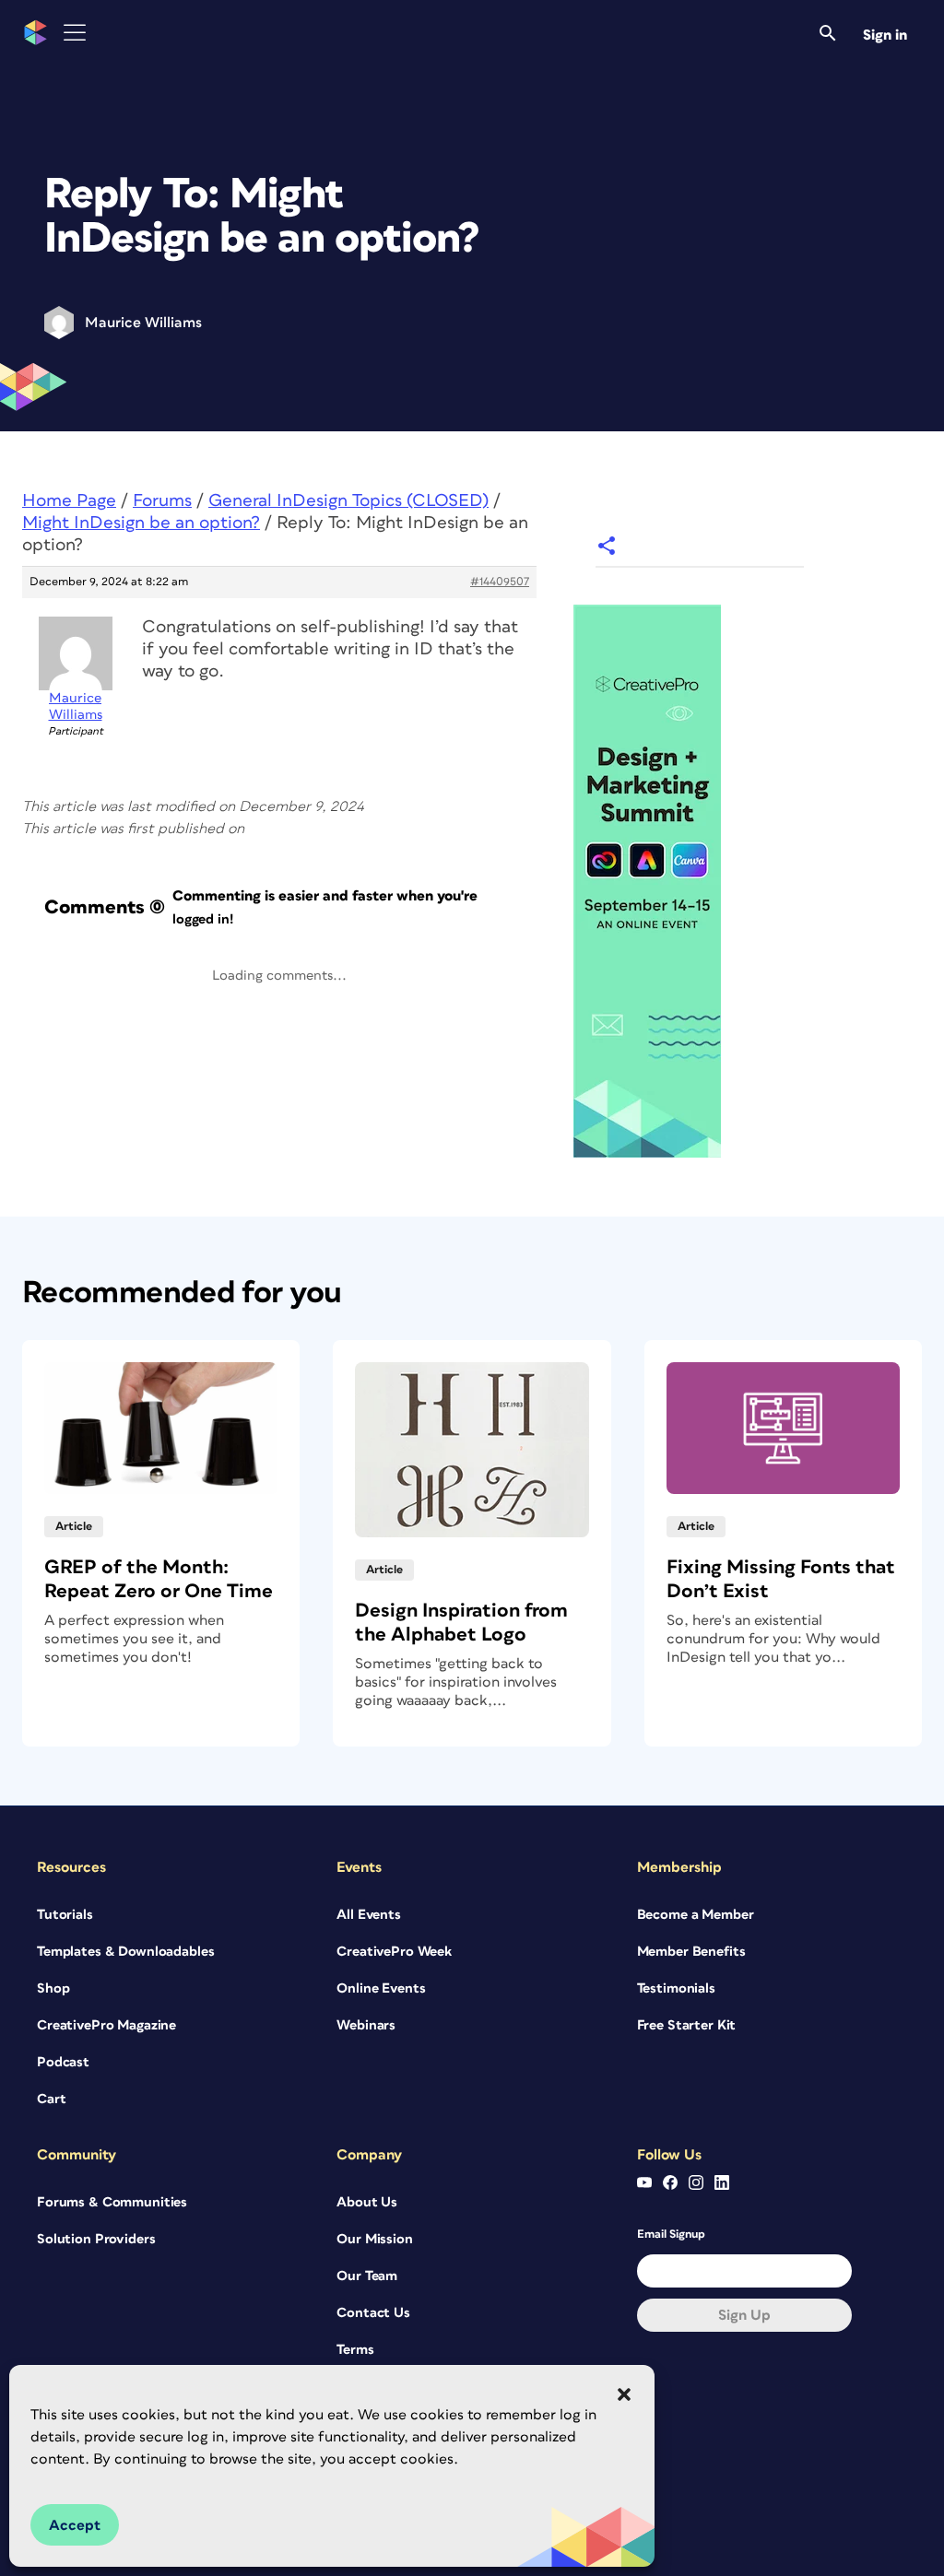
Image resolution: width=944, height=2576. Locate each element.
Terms (355, 2350)
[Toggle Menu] (75, 33)
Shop (53, 1988)
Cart (51, 2099)
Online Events (381, 1988)
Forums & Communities (112, 2202)
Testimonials (676, 1988)
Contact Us (373, 2313)
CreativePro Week (394, 1952)
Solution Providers (96, 2239)
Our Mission (374, 2239)
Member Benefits (691, 1952)
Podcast (63, 2062)
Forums (162, 501)
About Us (367, 2202)
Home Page (69, 501)
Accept (75, 2525)
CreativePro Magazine (106, 2025)
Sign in (885, 35)
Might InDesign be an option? (141, 523)
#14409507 (500, 582)
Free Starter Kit (687, 2025)
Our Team (367, 2276)
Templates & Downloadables (126, 1952)
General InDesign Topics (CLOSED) (348, 501)
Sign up (744, 2315)
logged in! (203, 919)
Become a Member (696, 1915)
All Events (369, 1915)
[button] (624, 2394)
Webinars (366, 2025)
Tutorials (65, 1915)
